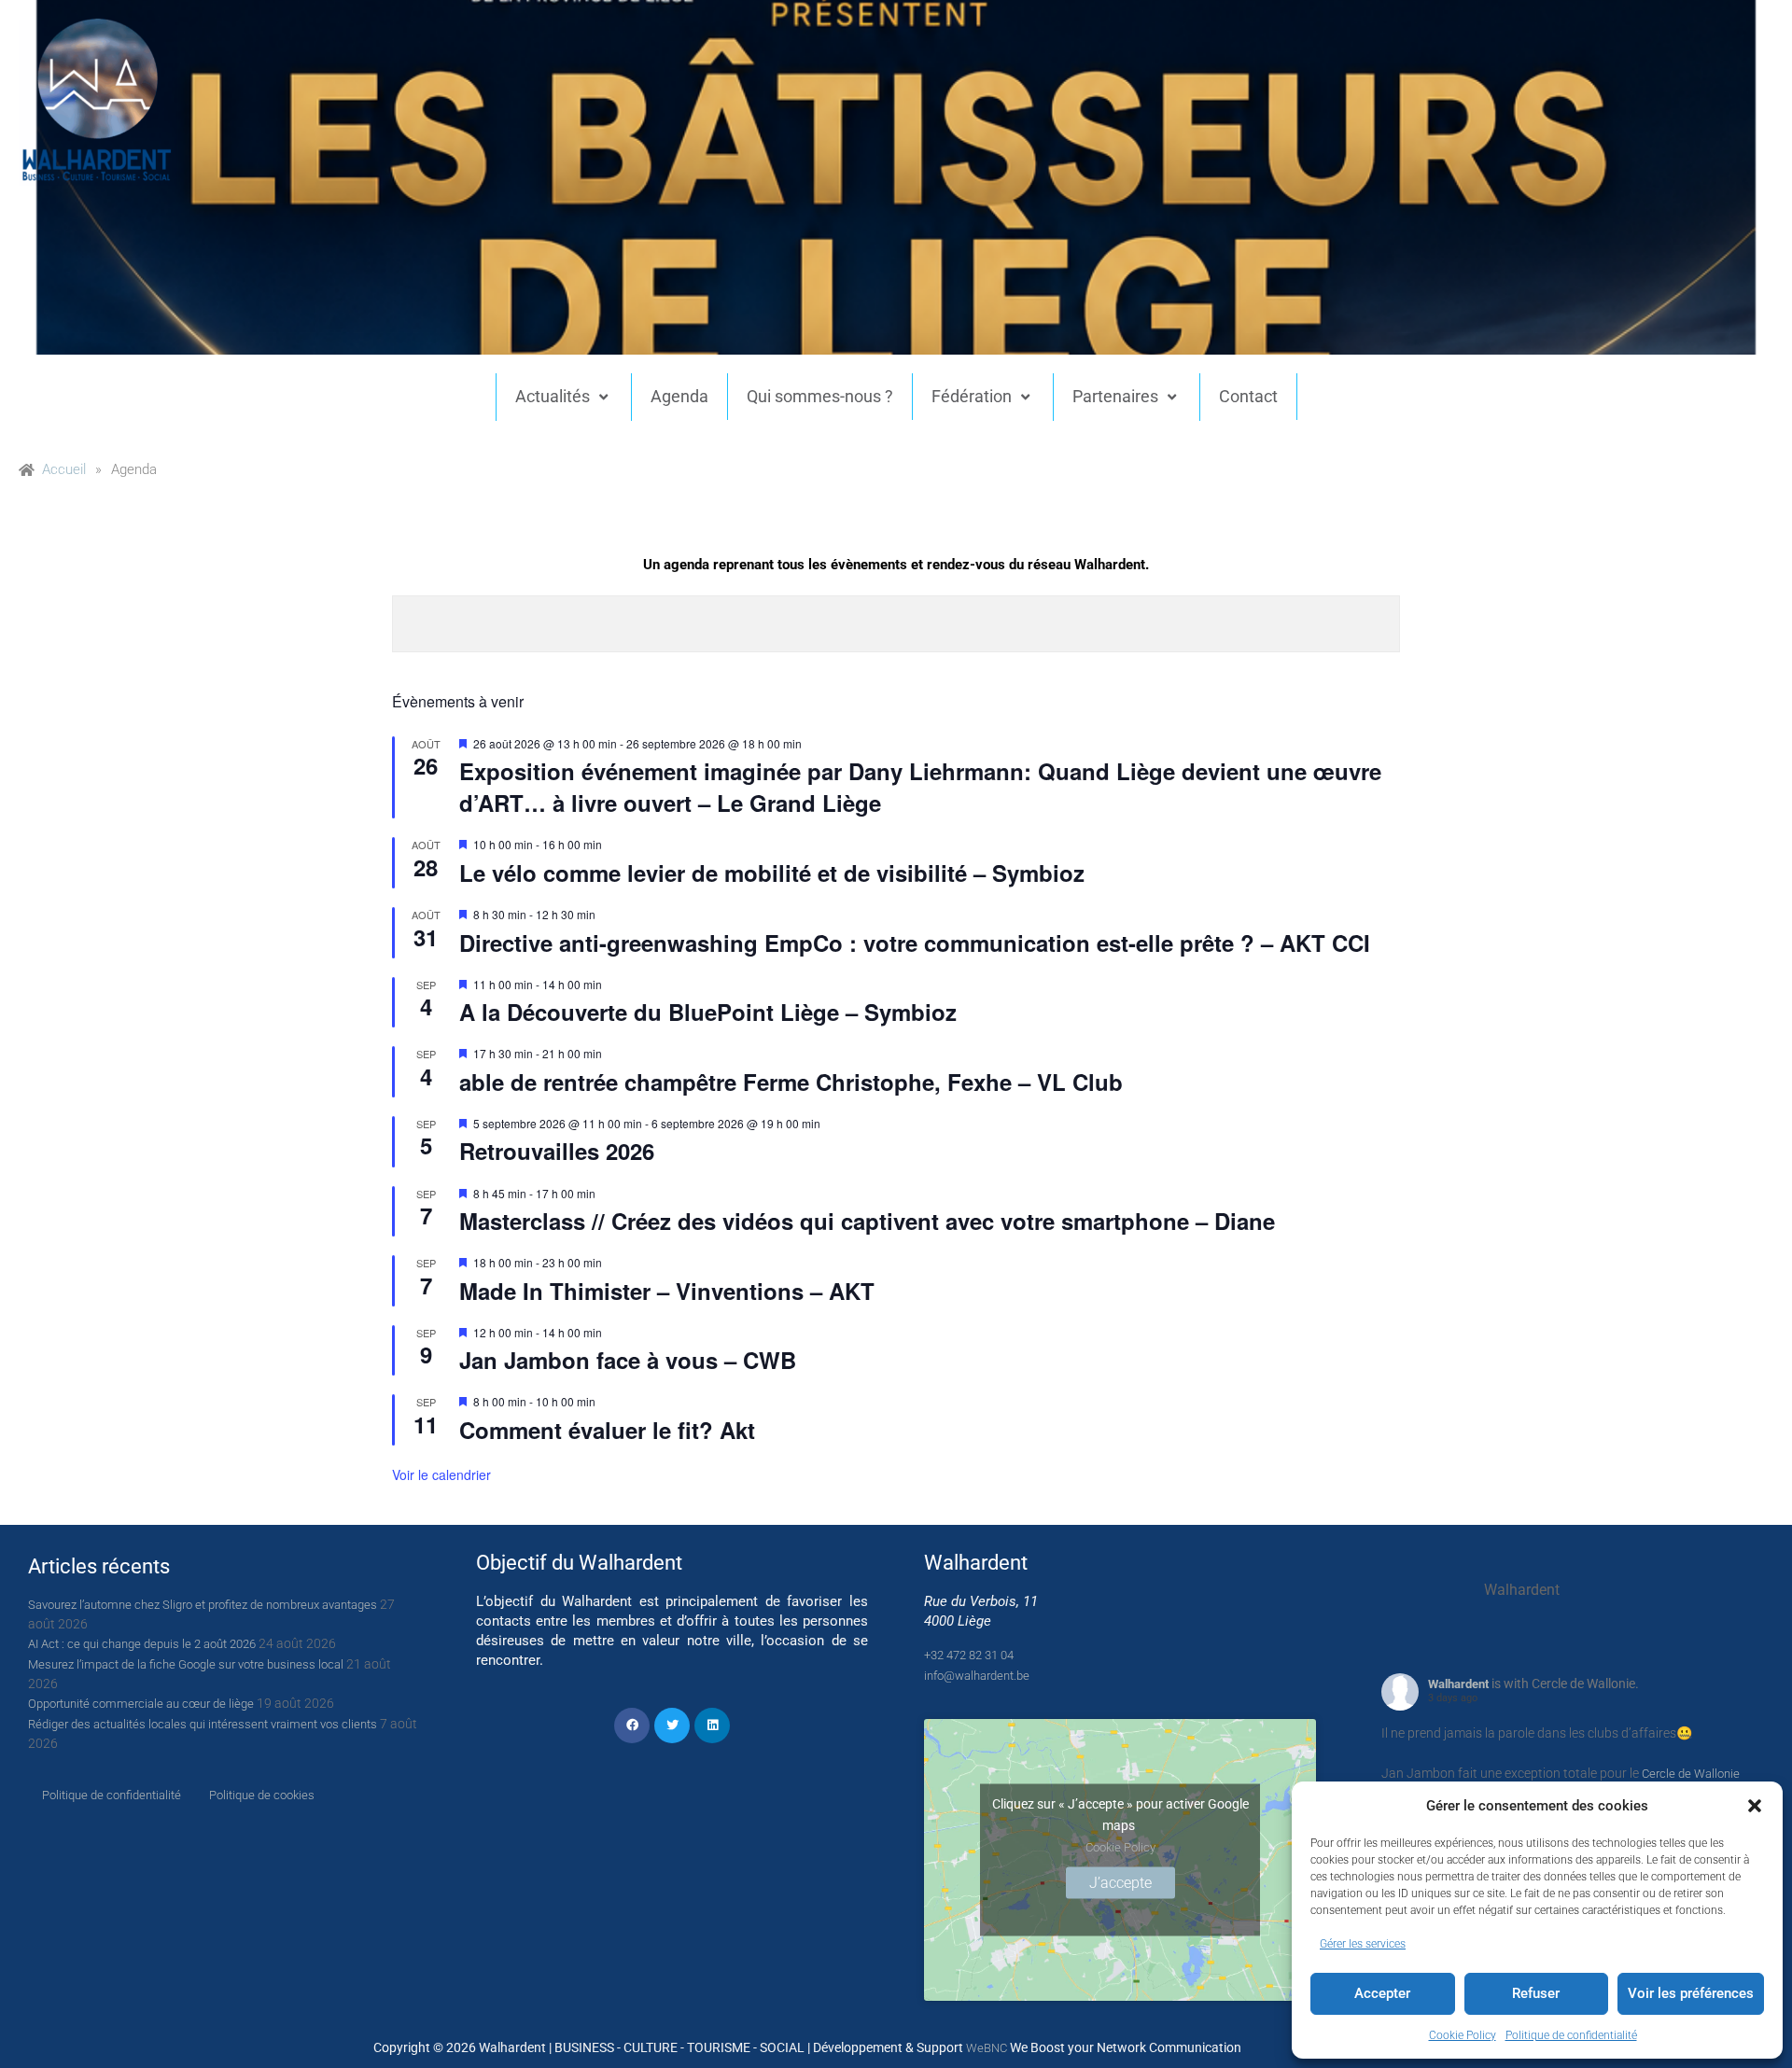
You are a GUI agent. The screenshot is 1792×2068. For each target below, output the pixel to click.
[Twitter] (672, 1726)
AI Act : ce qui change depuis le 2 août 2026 (142, 1644)
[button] (1755, 1806)
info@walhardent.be (977, 1676)
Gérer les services (1363, 1944)
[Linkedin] (712, 1726)
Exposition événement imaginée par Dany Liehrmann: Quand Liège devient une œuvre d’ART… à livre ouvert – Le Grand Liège (920, 787)
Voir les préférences (1691, 1993)
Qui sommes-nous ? (820, 396)
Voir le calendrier (441, 1474)
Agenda (679, 396)
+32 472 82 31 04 (969, 1655)
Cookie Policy (1463, 2035)
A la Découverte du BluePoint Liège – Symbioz (708, 1012)
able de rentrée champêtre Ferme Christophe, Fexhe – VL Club (791, 1082)
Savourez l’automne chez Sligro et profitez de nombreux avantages (203, 1605)
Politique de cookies (262, 1795)
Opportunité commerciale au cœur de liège (141, 1704)
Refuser (1536, 1993)
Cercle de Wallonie (1691, 1774)
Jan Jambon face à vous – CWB (628, 1360)
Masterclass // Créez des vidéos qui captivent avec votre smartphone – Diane (867, 1221)
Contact (1248, 396)
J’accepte (1120, 1882)
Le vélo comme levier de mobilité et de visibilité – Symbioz (772, 873)
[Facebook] (632, 1726)
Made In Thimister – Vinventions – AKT (667, 1291)
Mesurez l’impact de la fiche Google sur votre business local (186, 1664)
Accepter (1382, 1993)
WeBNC (987, 2048)
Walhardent (1458, 1684)
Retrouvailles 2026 (557, 1151)
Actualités (553, 396)
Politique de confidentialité (1571, 2035)
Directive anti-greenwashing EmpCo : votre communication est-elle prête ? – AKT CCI (915, 943)
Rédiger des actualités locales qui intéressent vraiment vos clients (203, 1724)
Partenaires (1115, 396)
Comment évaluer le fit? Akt (607, 1430)
